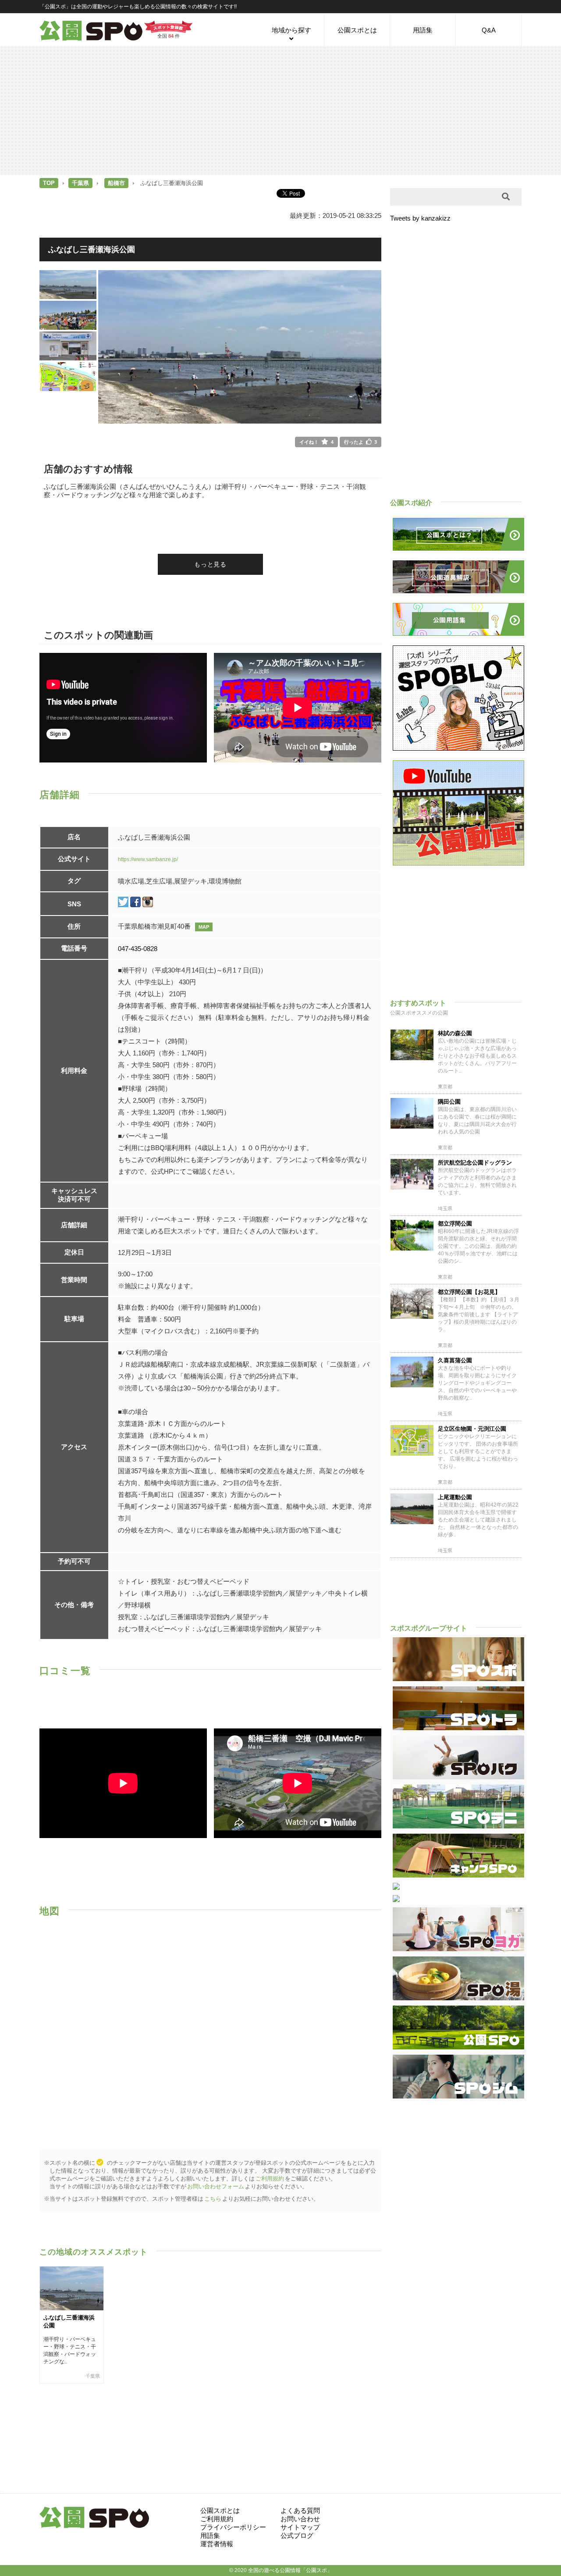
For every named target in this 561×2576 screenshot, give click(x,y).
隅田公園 (449, 1102)
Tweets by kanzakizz (420, 218)
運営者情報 (217, 2544)
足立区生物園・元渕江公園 (472, 1429)
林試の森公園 (455, 1033)
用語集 (423, 30)
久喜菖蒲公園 (455, 1360)
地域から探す (291, 30)
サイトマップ (300, 2527)
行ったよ (360, 442)
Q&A (489, 30)
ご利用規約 (270, 2179)
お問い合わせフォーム (216, 2186)
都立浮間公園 (455, 1224)
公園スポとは (357, 30)
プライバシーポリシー (233, 2527)
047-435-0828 (138, 949)
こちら (213, 2199)
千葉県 (80, 183)
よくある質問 (300, 2510)
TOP (49, 183)
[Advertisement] (280, 110)
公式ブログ (297, 2535)
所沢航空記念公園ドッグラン (475, 1163)
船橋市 (116, 183)
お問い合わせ (300, 2519)
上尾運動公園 (455, 1497)
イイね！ (316, 442)
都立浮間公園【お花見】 (469, 1292)
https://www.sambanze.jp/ (148, 859)
